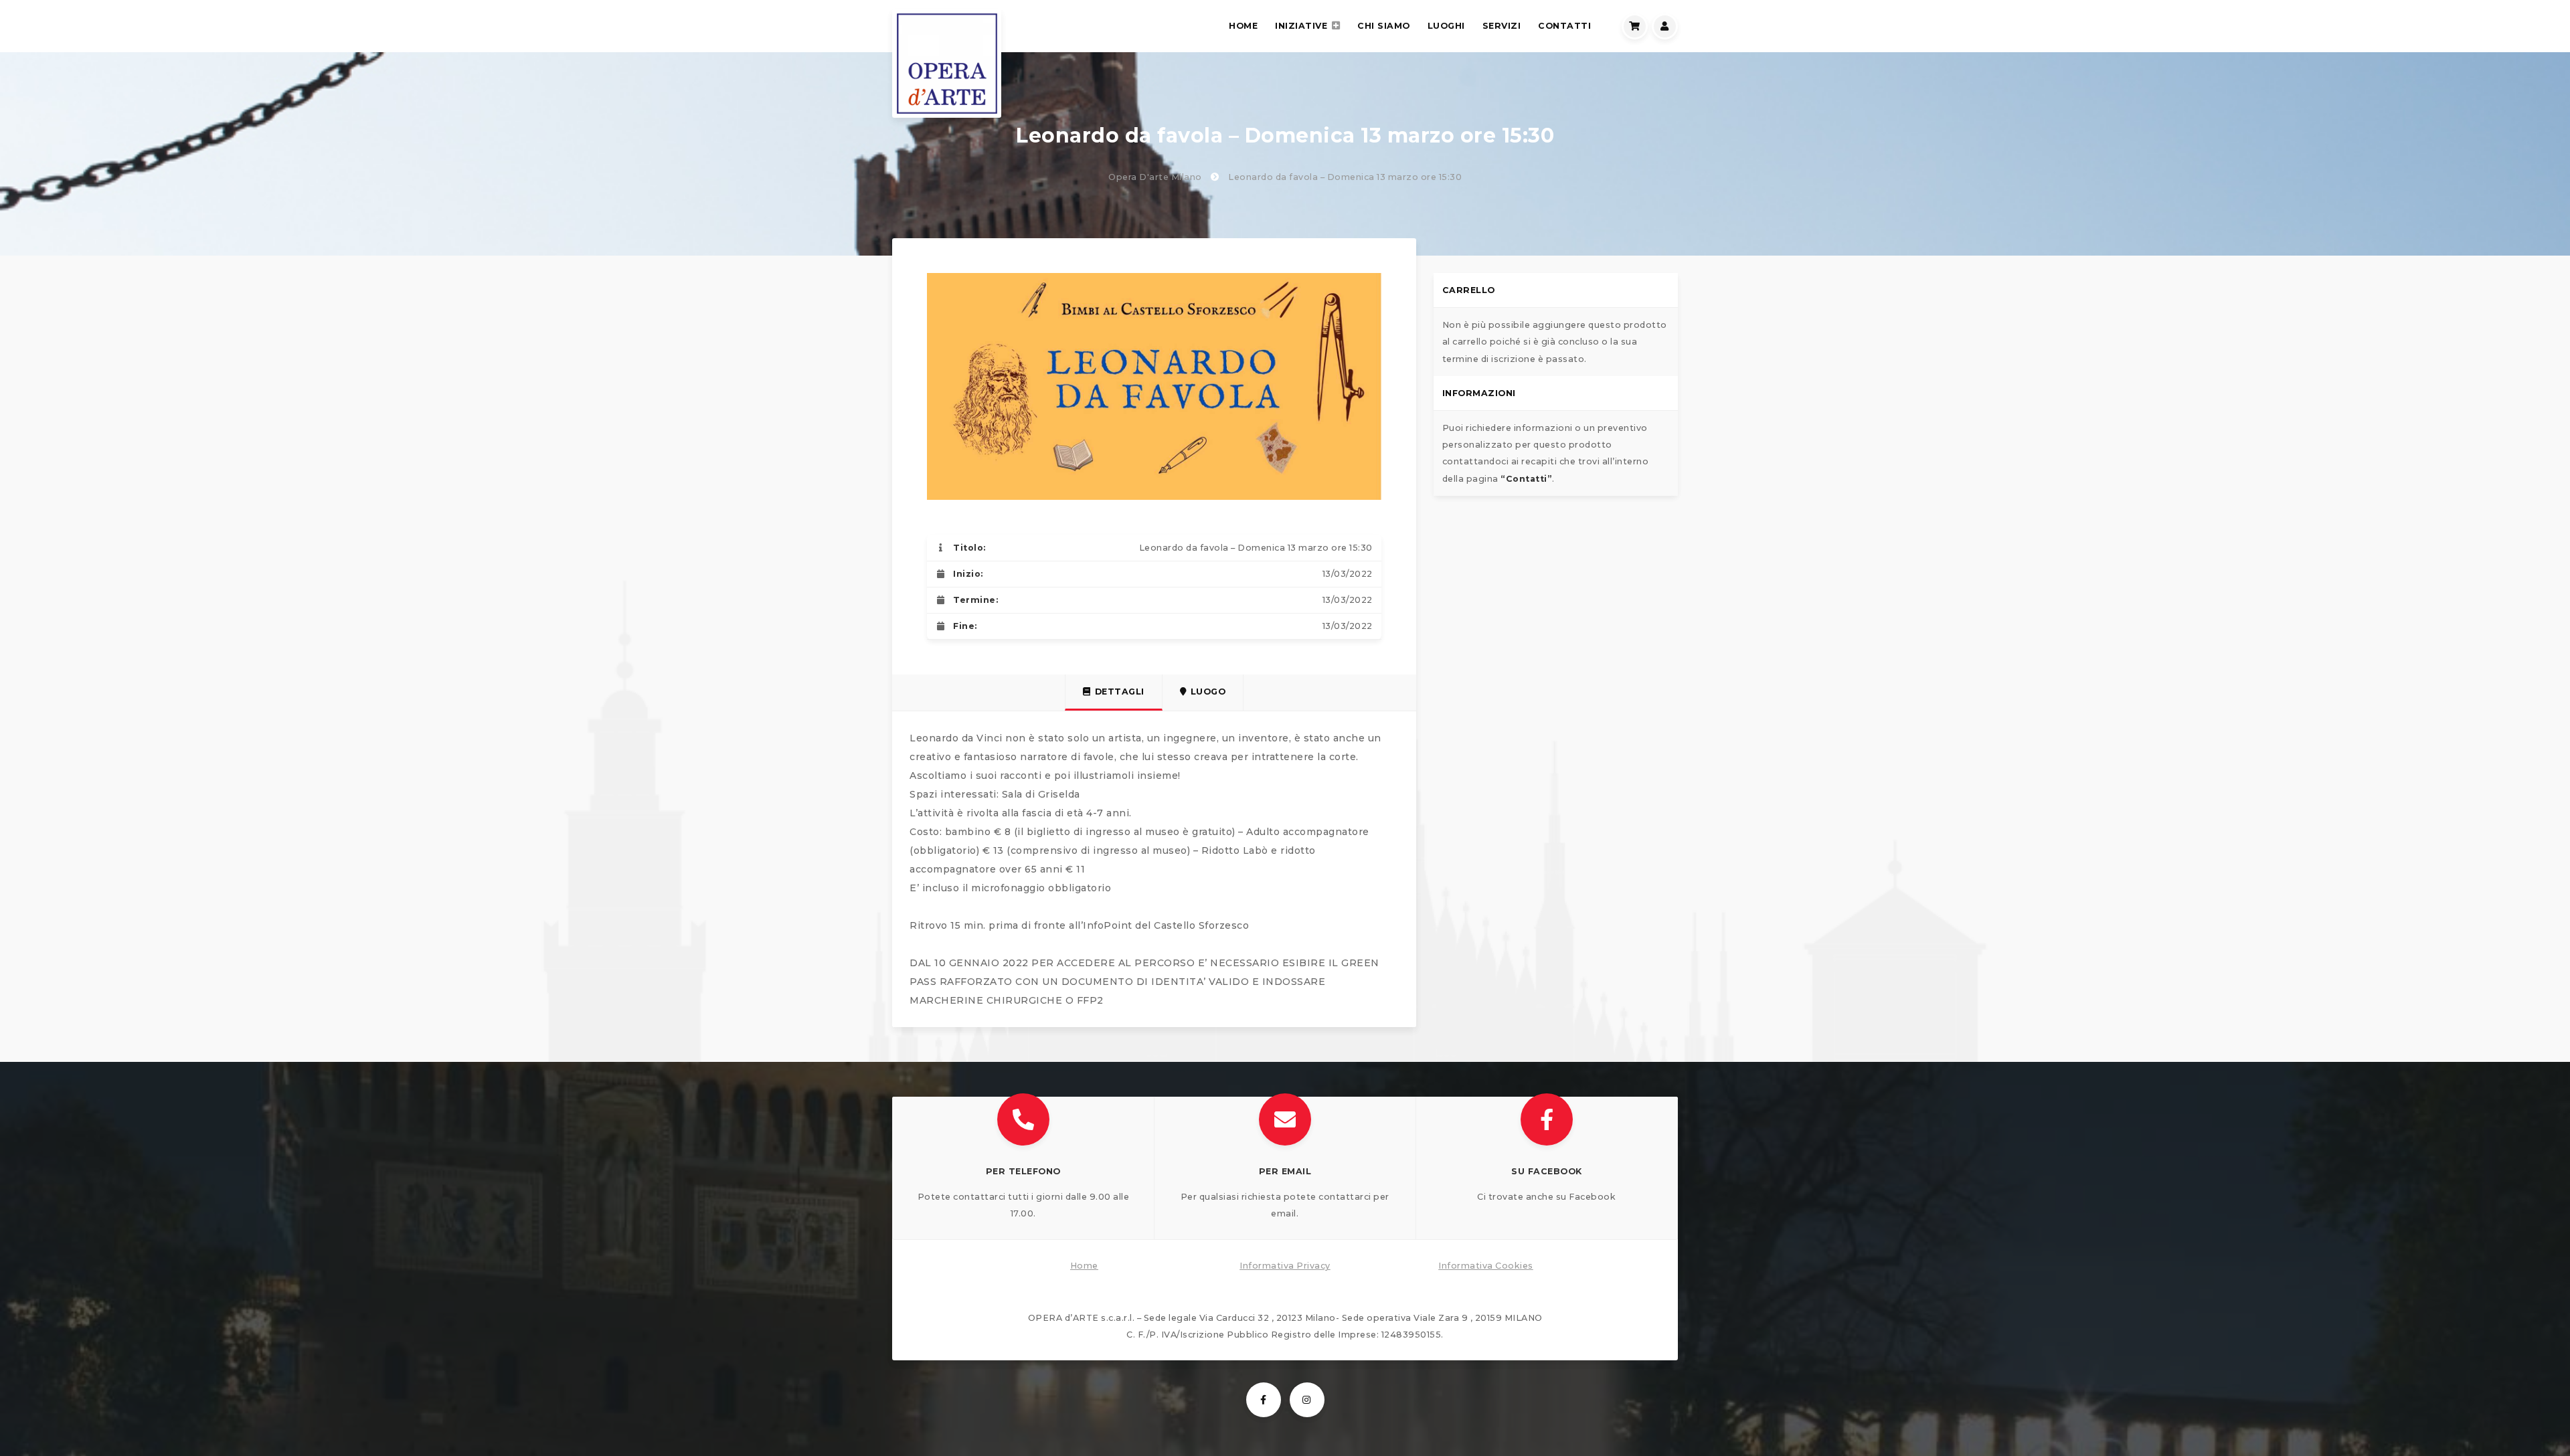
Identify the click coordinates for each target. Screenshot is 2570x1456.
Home (1084, 1266)
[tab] (1114, 693)
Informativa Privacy (1285, 1266)
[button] (1024, 1168)
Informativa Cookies (1486, 1266)
